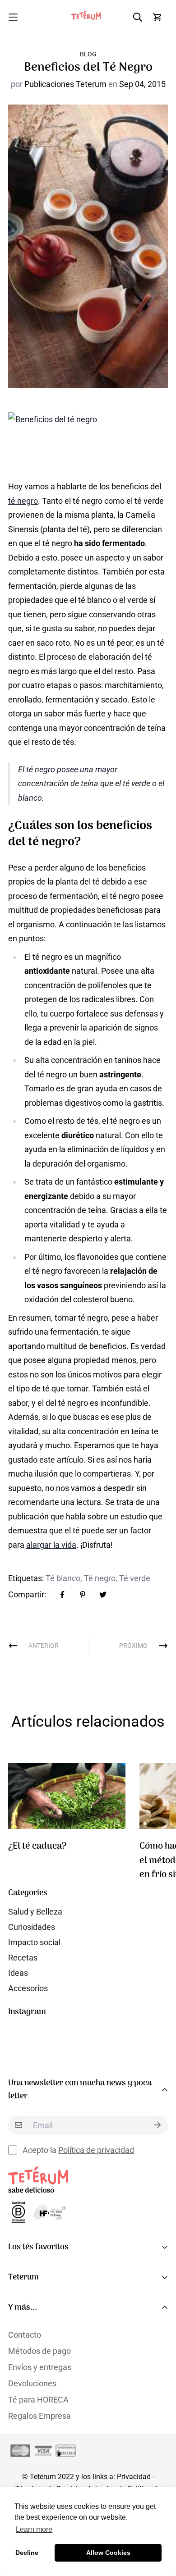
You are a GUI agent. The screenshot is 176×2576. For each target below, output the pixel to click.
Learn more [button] (34, 2529)
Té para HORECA (38, 2400)
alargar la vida (51, 1545)
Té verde (135, 1578)
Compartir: (27, 1594)
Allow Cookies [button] (108, 2553)
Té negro (100, 1578)
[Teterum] (88, 17)
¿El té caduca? (37, 1846)
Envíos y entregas (40, 2367)
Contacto (25, 2335)
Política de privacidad (96, 2150)
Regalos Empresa (39, 2416)
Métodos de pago (39, 2351)
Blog (88, 54)
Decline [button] (27, 2553)
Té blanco (63, 1578)
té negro (23, 501)
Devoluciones (32, 2383)
